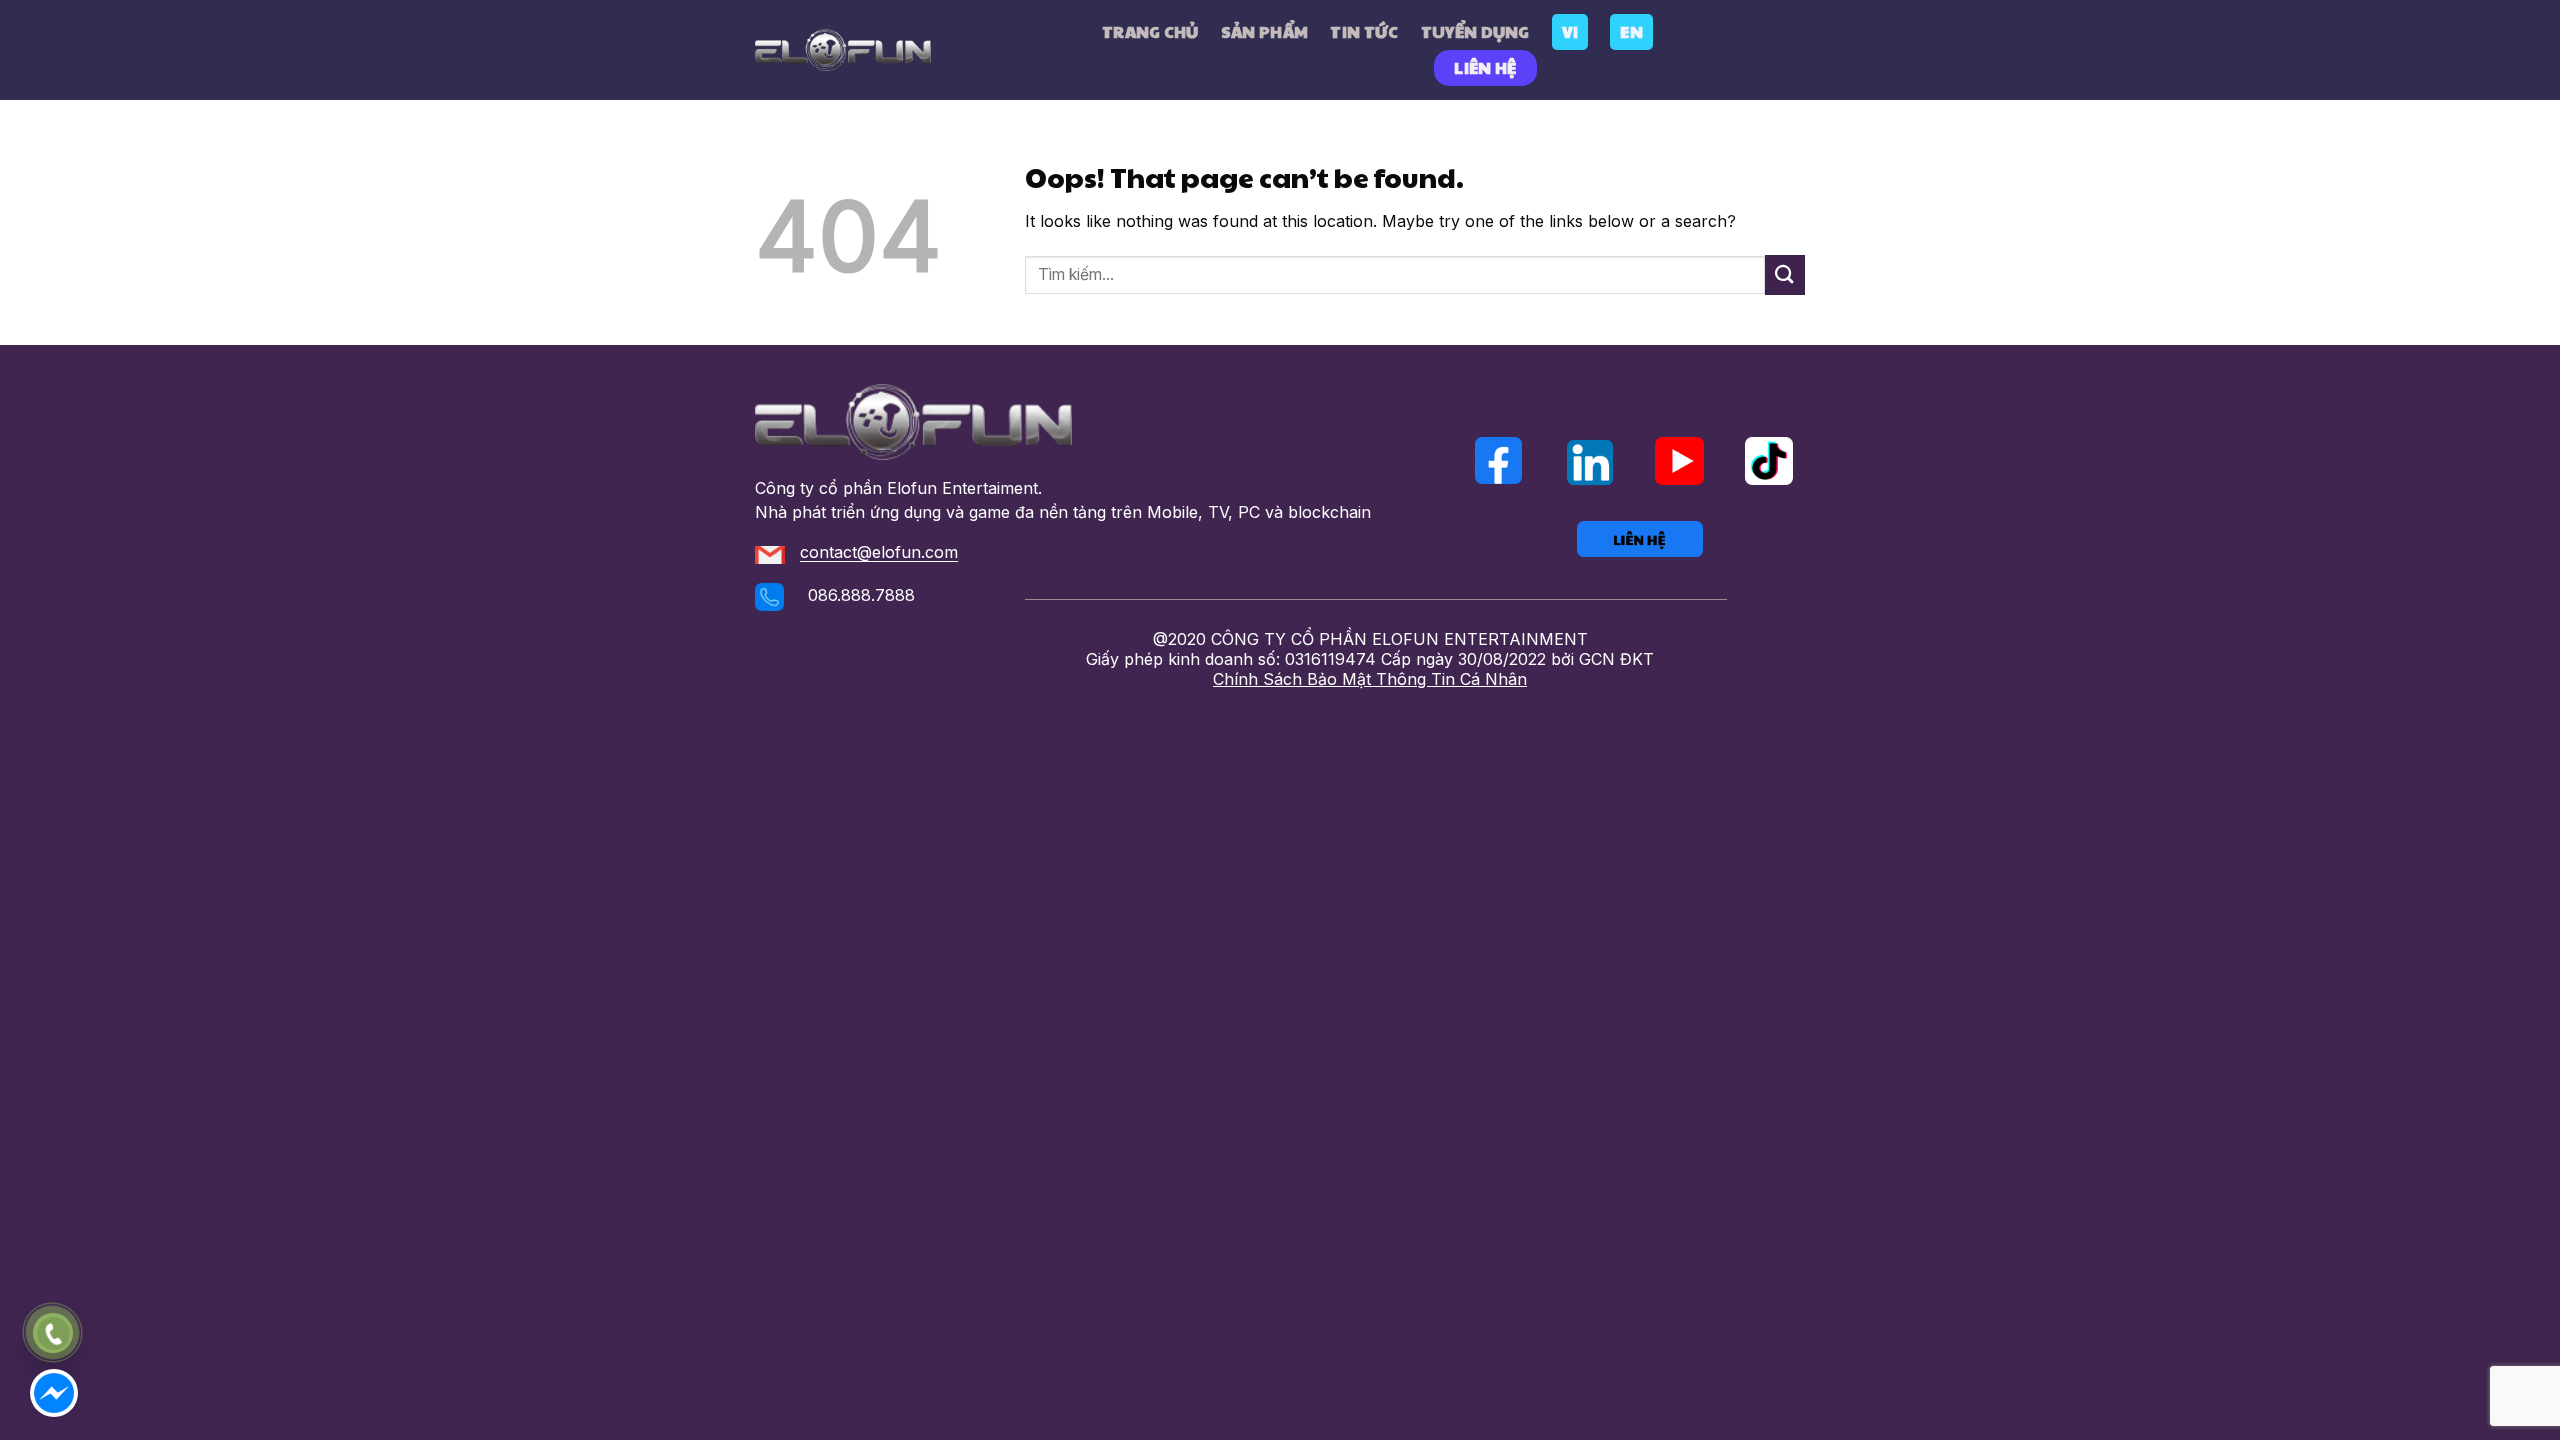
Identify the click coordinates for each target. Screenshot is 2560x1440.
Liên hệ (1485, 67)
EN (1631, 31)
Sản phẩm (1265, 31)
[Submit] (1785, 274)
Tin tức (1364, 31)
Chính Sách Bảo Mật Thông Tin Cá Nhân (1370, 679)
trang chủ (1150, 31)
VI (1570, 31)
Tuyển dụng (1475, 31)
